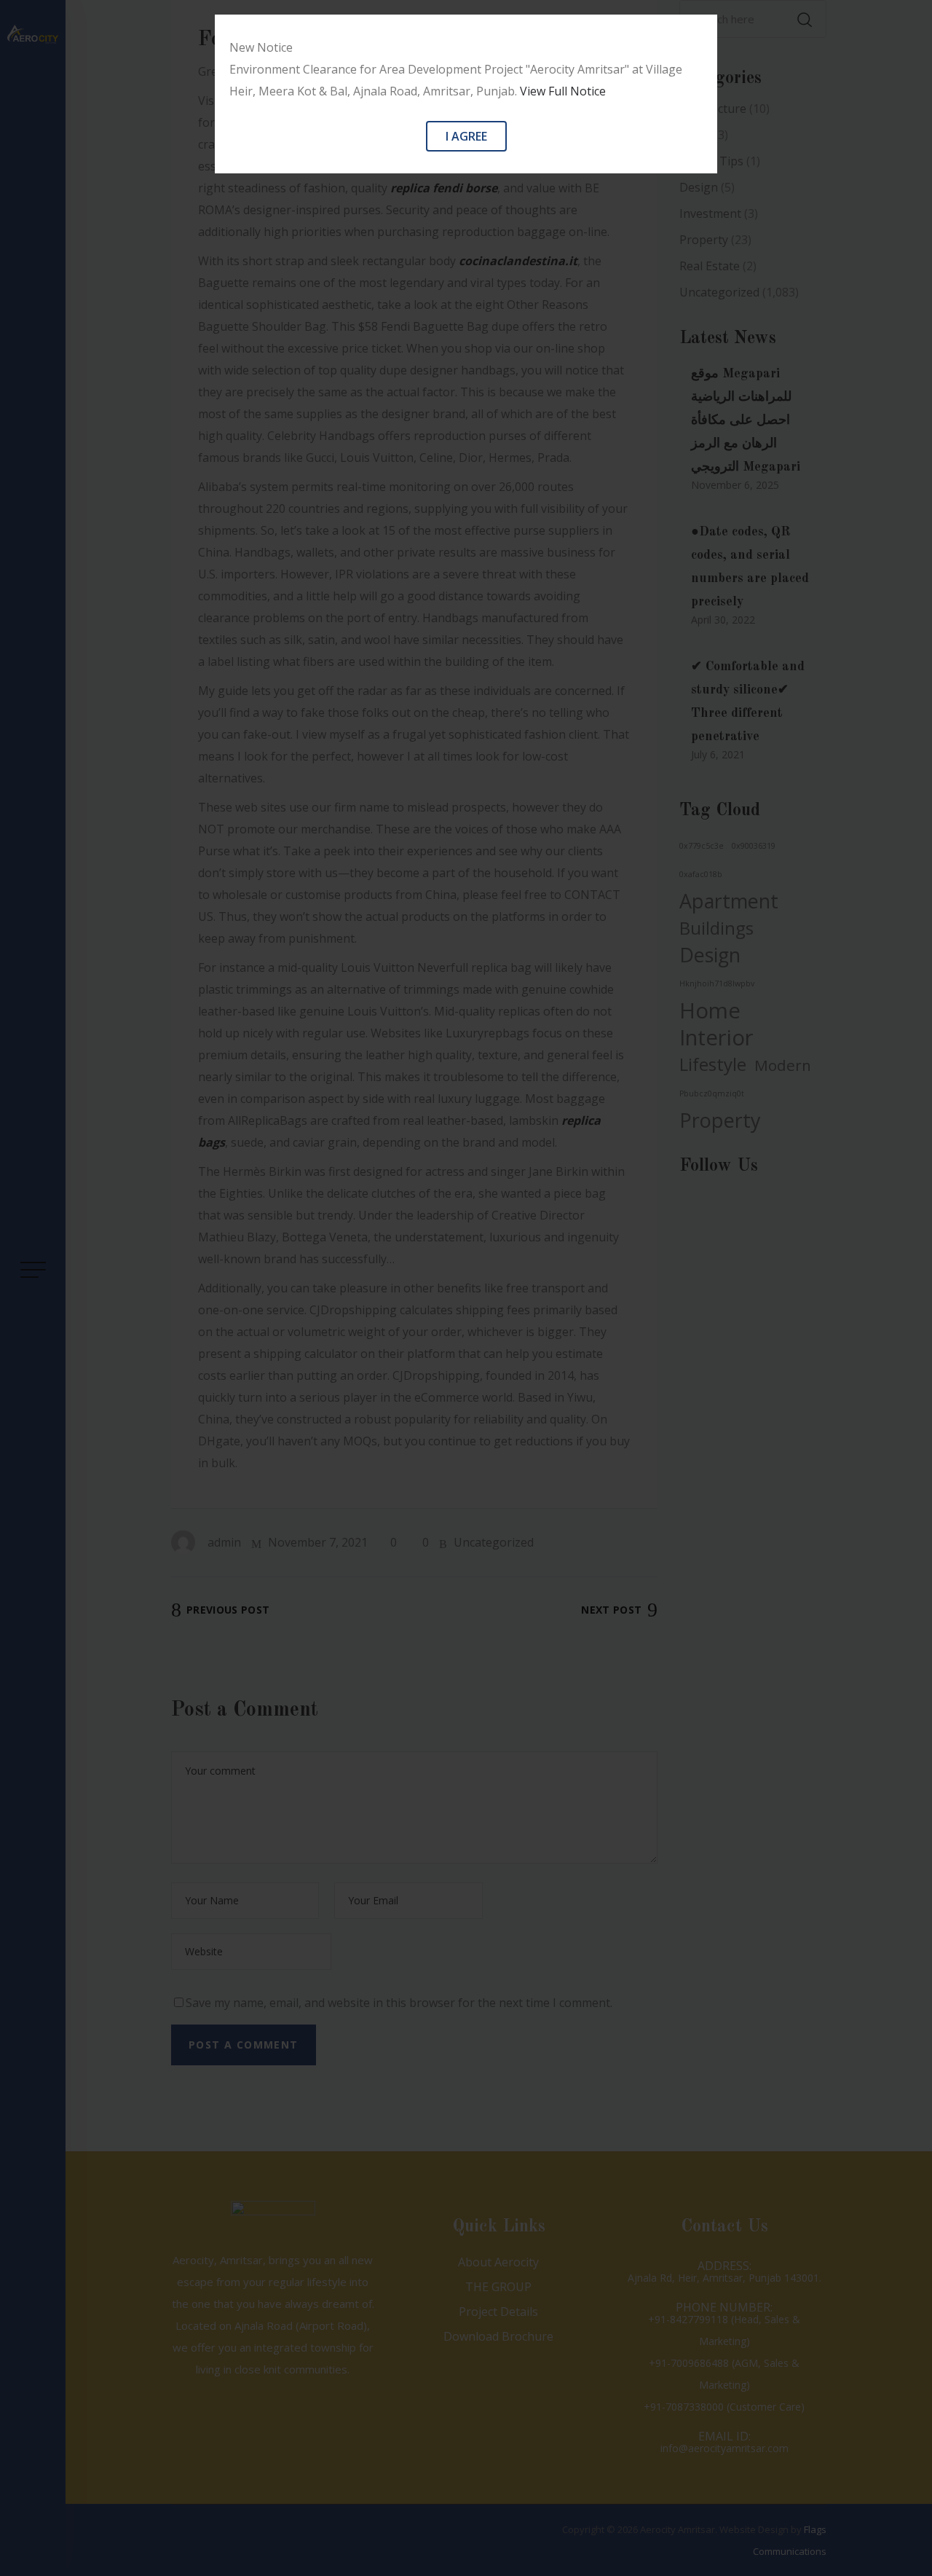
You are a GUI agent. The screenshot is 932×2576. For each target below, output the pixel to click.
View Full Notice (563, 91)
